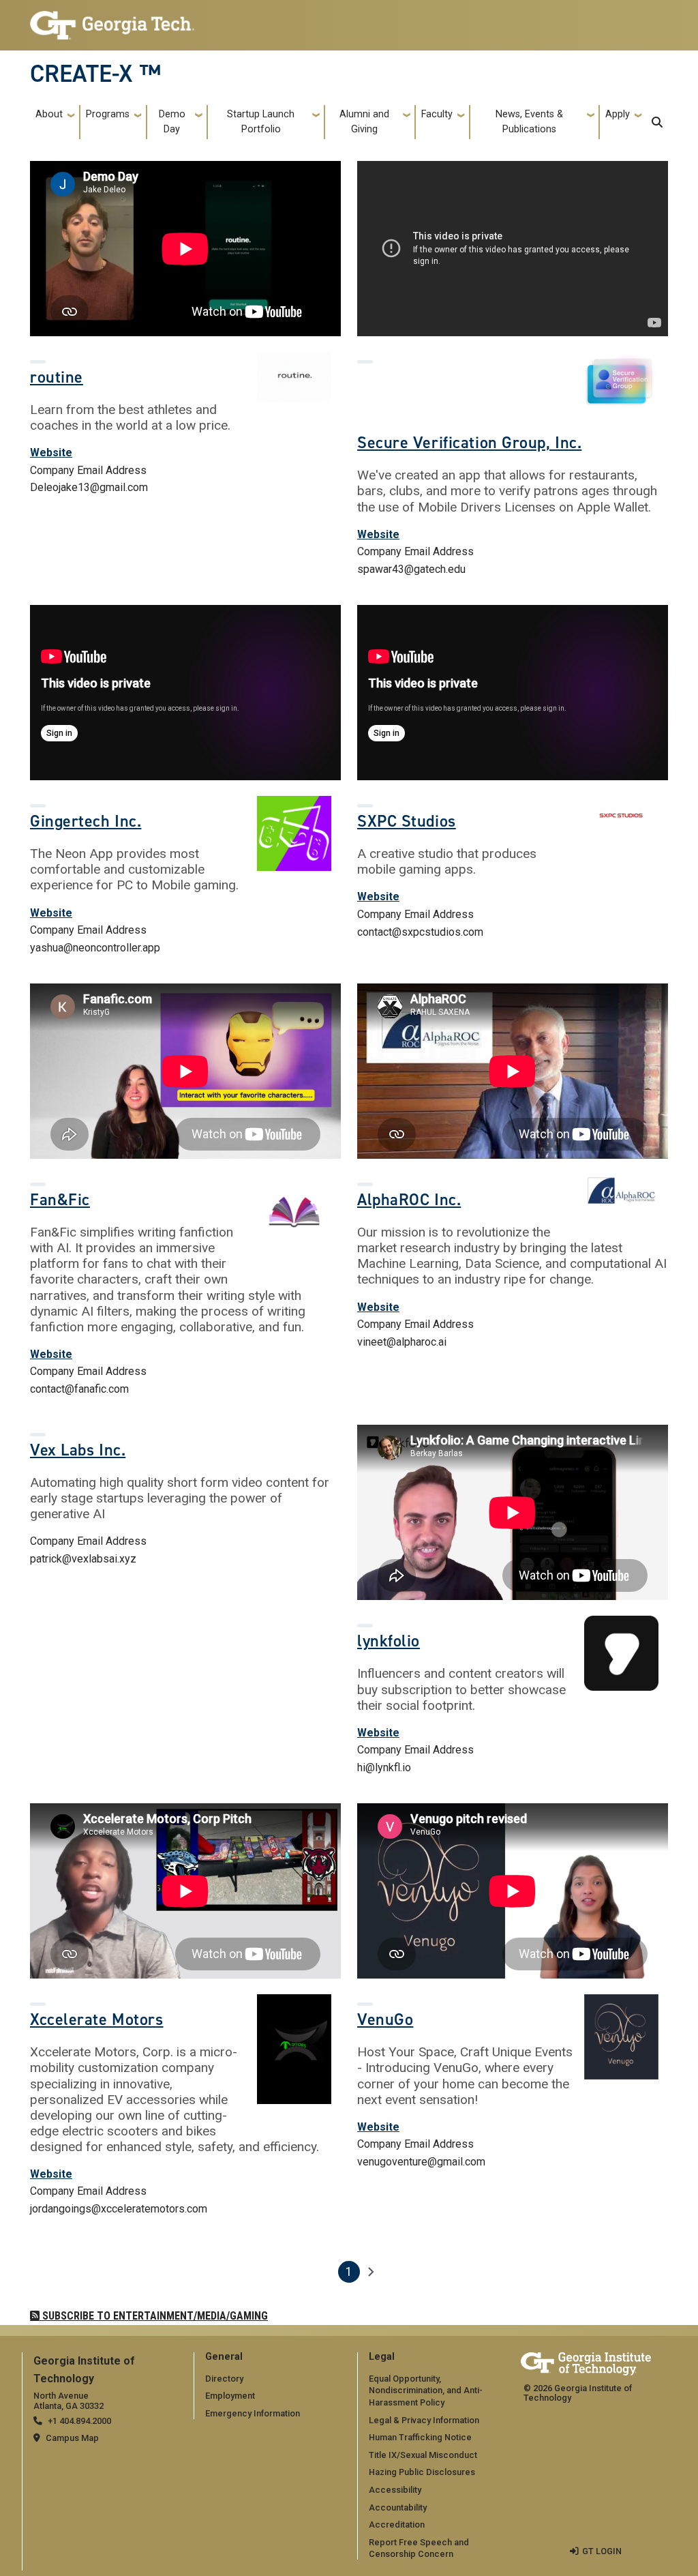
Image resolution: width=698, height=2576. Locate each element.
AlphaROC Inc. (409, 1200)
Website (51, 453)
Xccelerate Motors (97, 2019)
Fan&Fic (60, 1200)
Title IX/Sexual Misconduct (423, 2455)
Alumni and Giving (364, 122)
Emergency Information (253, 2413)
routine (57, 377)
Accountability (398, 2507)
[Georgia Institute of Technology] (112, 19)
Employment (230, 2396)
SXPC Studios (407, 821)
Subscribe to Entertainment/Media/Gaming (154, 2316)
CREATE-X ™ (95, 74)
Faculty (437, 114)
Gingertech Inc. (86, 821)
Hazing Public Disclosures (422, 2472)
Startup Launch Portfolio (261, 122)
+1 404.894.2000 (79, 2421)
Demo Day (172, 122)
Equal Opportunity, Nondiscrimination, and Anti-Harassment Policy (426, 2390)
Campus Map (72, 2438)
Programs (108, 114)
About (49, 114)
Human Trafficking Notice (420, 2437)
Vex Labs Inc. (78, 1450)
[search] (657, 122)
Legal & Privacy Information (424, 2420)
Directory (224, 2379)
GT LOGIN (602, 2551)
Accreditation (397, 2525)
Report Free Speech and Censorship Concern (419, 2548)
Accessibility (395, 2490)
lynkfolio (389, 1641)
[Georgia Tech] (586, 2362)
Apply (618, 114)
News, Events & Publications (529, 122)
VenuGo (385, 2019)
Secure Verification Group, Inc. (469, 443)
